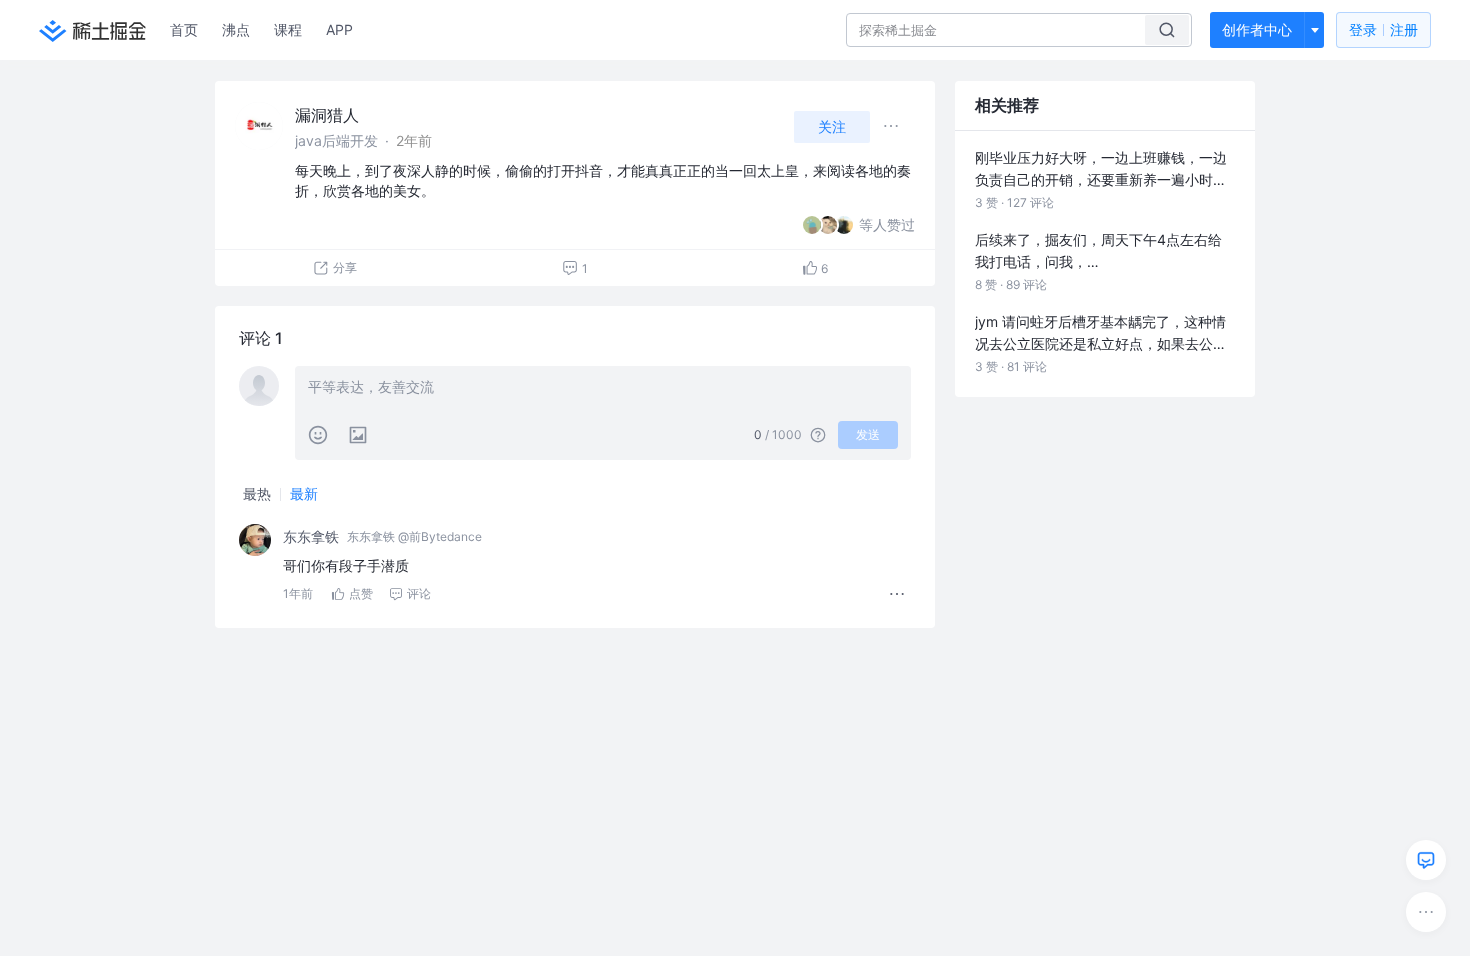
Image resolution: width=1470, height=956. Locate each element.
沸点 (236, 29)
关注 (832, 126)
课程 (288, 29)
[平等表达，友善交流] (603, 389)
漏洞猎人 (327, 115)
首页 (184, 29)
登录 (1383, 29)
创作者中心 (1257, 29)
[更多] (1426, 912)
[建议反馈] (1426, 860)
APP (339, 29)
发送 (868, 434)
